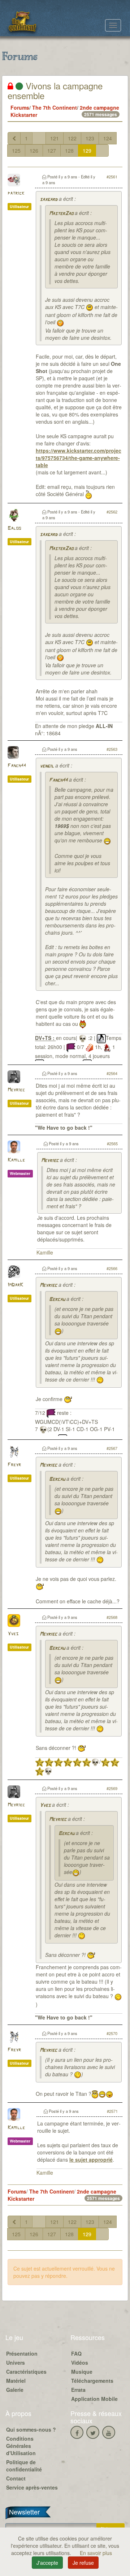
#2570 (112, 2033)
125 (16, 151)
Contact (16, 2478)
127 (52, 151)
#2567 (112, 1448)
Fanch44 (17, 766)
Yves (13, 1634)
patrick (16, 193)
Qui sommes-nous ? (31, 2429)
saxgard (49, 200)
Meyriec (16, 1090)
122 (72, 138)
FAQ (76, 2353)
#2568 (112, 1617)
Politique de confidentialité (24, 2466)
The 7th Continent (55, 107)
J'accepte (47, 2563)
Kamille (16, 1160)
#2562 (112, 512)
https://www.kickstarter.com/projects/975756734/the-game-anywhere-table (79, 458)
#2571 (112, 2111)
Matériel (16, 2381)
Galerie (15, 2390)
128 (69, 151)
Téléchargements (92, 2381)
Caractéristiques (26, 2372)
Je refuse (83, 2563)
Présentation (22, 2353)
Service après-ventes (32, 2487)
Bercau (57, 1300)
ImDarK (15, 1285)
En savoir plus (96, 2553)
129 (87, 151)
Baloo (14, 528)
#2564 (112, 1073)
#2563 (112, 749)
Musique (82, 2372)
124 (108, 138)
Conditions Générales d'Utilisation (21, 2446)
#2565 (112, 1143)
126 (34, 151)
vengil (47, 766)
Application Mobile (94, 2399)
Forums (20, 107)
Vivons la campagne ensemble (55, 90)
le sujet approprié (91, 2160)
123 (90, 138)
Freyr (14, 1465)
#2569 (112, 1788)
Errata (78, 2390)
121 (55, 138)
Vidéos (80, 2363)
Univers (16, 2363)
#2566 (112, 1268)
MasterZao (61, 214)
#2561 (112, 177)
